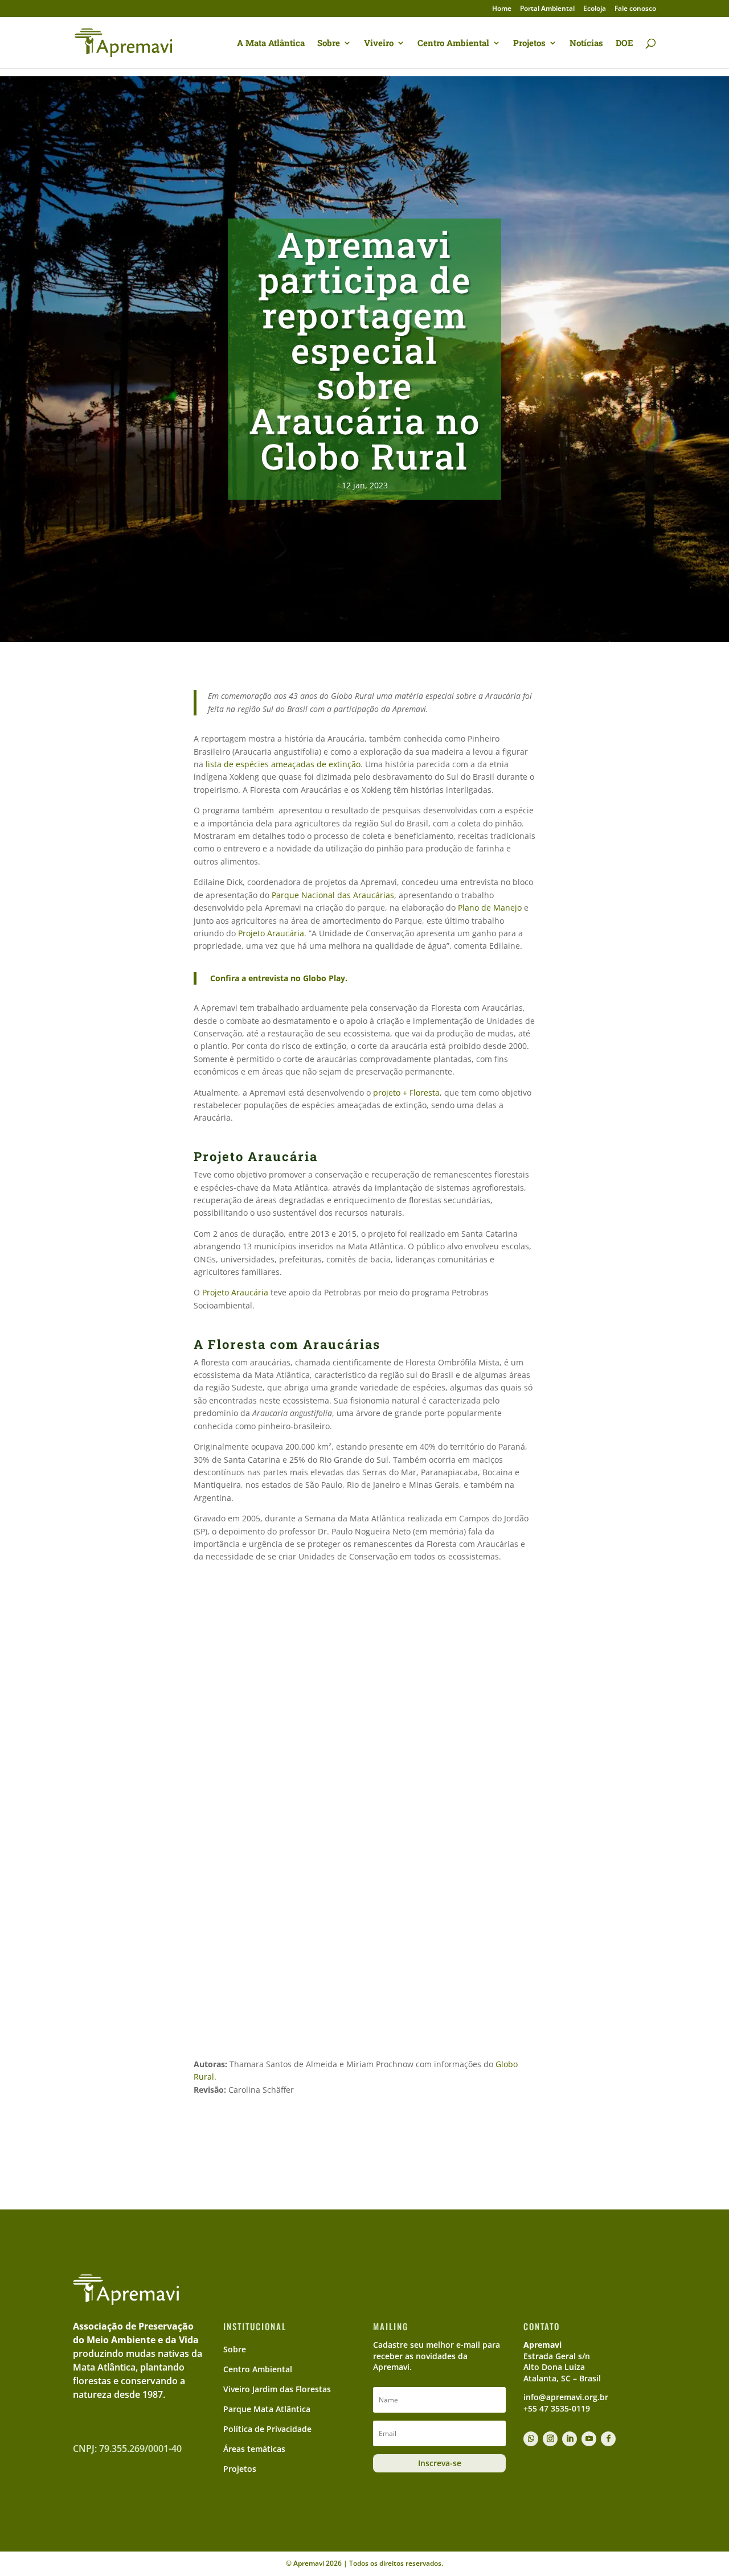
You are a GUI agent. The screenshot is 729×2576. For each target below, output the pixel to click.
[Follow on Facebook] (608, 2439)
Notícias (586, 44)
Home (502, 9)
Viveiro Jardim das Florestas (277, 2389)
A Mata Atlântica (271, 44)
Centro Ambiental (453, 44)
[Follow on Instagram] (550, 2439)
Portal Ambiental (547, 9)
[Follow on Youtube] (589, 2439)
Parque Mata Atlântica (267, 2409)
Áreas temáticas (254, 2449)
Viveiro (379, 44)
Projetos (529, 44)
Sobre (329, 44)
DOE (624, 44)
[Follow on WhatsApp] (531, 2439)
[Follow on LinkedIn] (570, 2439)
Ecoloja (595, 9)
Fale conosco (635, 9)
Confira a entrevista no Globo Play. (279, 978)
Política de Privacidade (267, 2429)
